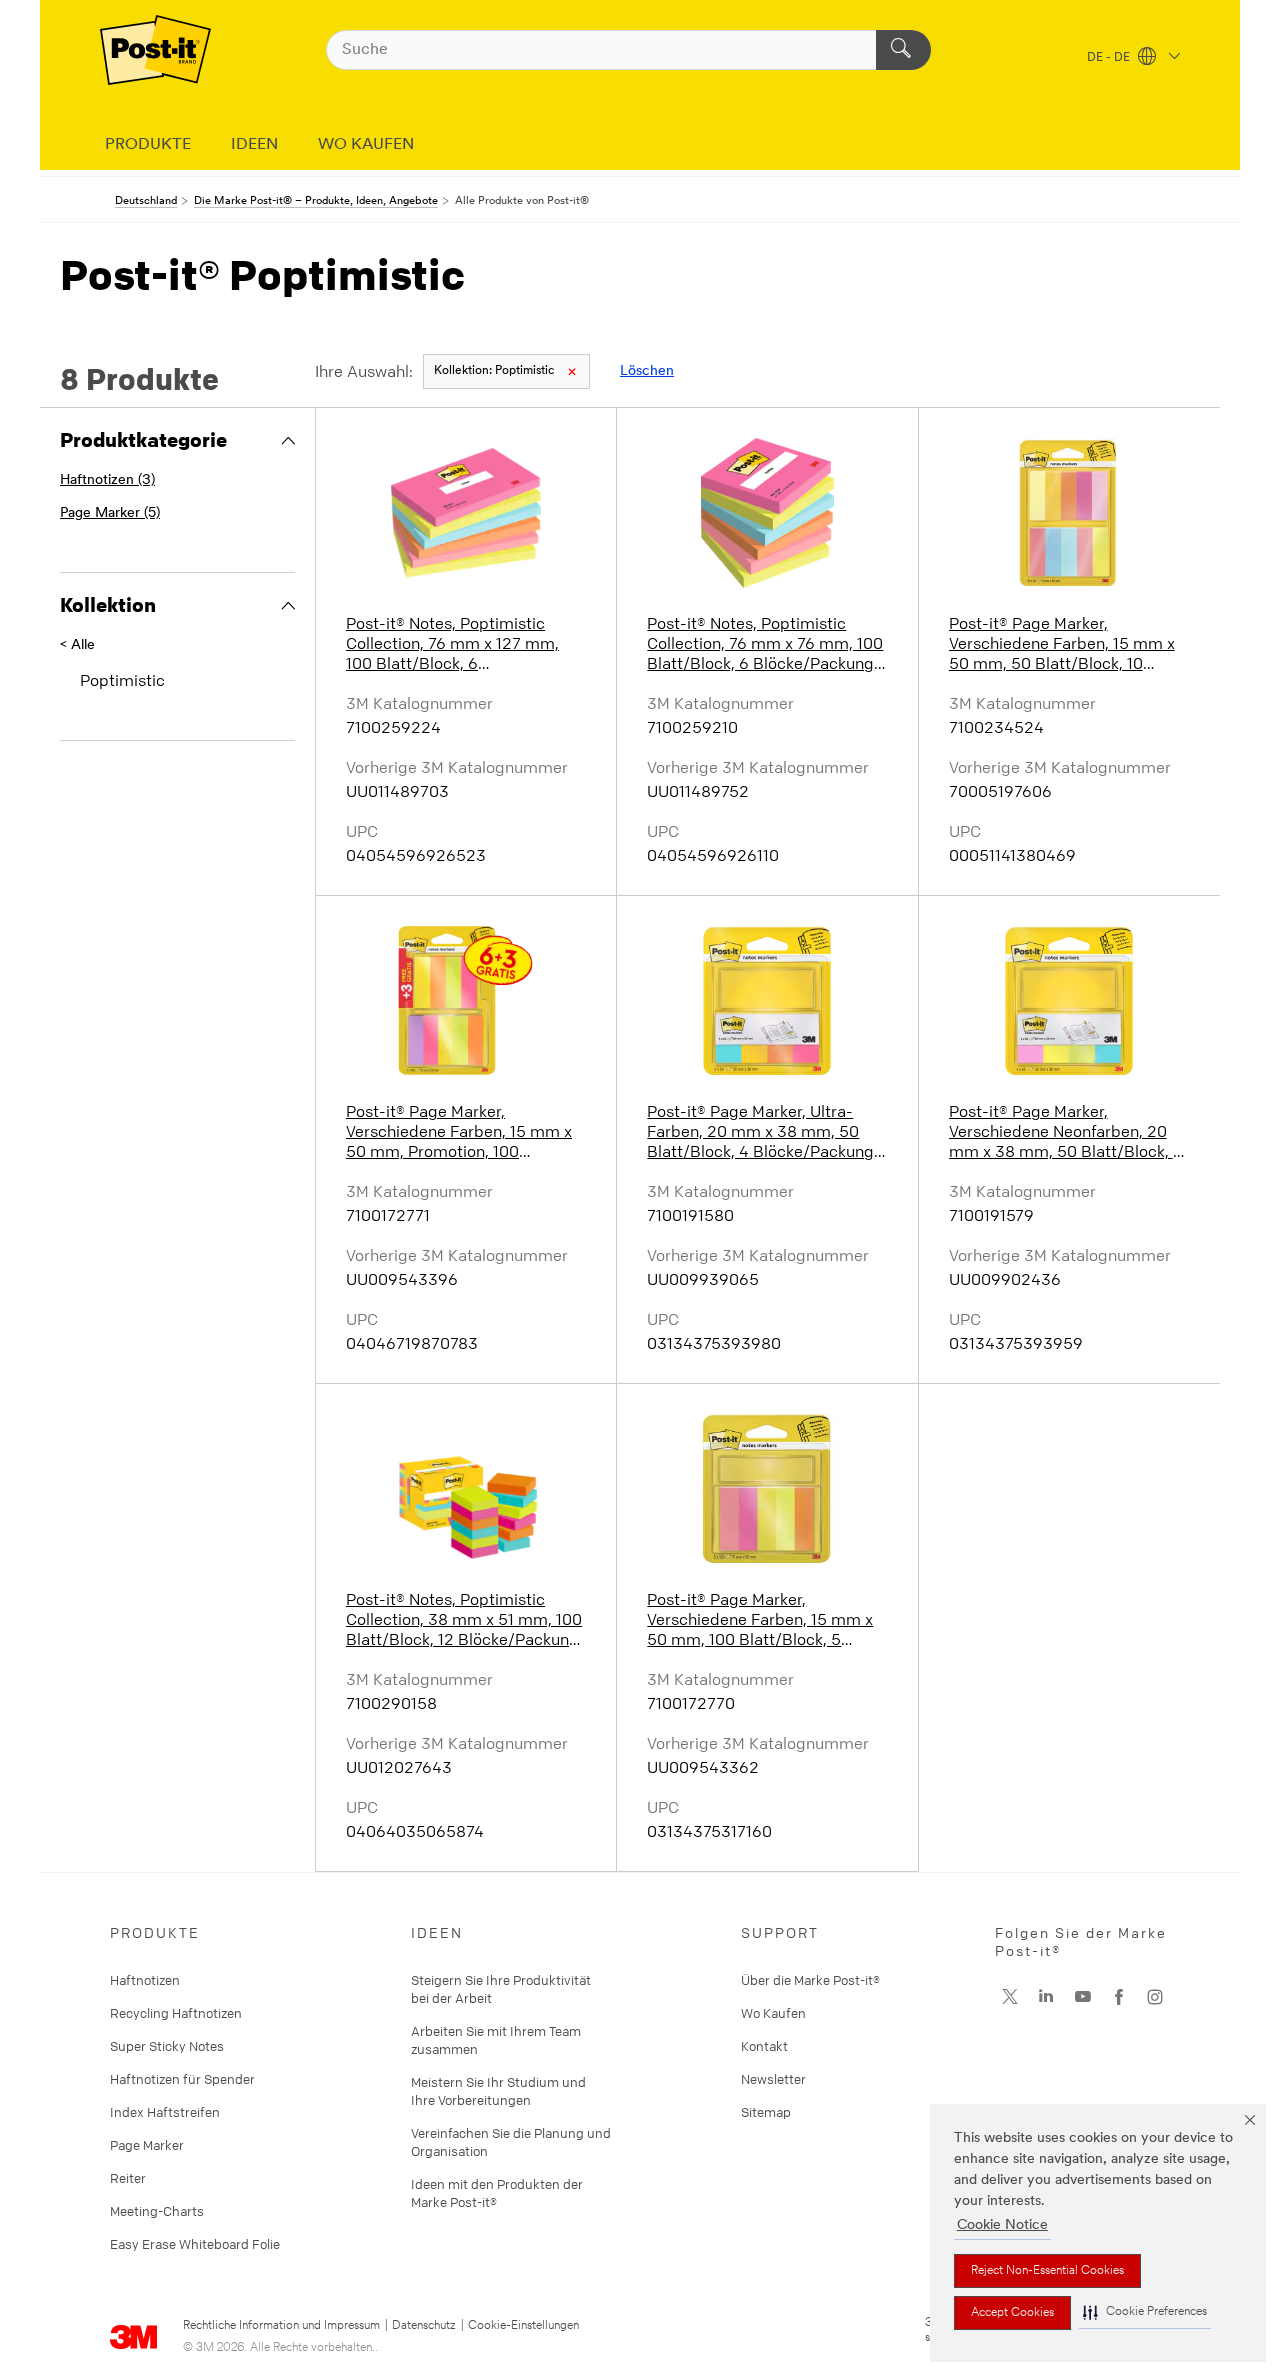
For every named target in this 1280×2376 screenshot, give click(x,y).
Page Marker (147, 2145)
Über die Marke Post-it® (810, 1980)
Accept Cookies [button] (1012, 2313)
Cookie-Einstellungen (523, 2326)
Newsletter (773, 2079)
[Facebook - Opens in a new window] (1119, 1997)
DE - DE (1110, 58)
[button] (1145, 2312)
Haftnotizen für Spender (182, 2079)
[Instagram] (1010, 1997)
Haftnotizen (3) (107, 480)
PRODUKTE (148, 145)
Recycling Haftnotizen (176, 2013)
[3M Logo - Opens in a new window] (155, 50)
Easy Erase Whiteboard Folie (195, 2244)
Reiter (128, 2178)
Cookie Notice (1002, 2225)
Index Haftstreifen (165, 2112)
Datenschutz (424, 2326)
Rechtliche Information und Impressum (281, 2326)
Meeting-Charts (157, 2211)
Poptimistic (494, 371)
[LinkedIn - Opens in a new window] (1046, 1997)
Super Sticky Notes (167, 2046)
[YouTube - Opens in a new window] (1083, 1997)
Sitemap (766, 2112)
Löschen (647, 371)
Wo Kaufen (773, 2013)
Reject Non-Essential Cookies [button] (1047, 2271)
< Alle (77, 645)
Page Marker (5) (110, 513)
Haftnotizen (145, 1980)
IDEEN (254, 145)
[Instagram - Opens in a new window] (1155, 1997)
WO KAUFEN (366, 145)
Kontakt (764, 2046)
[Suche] (903, 50)
